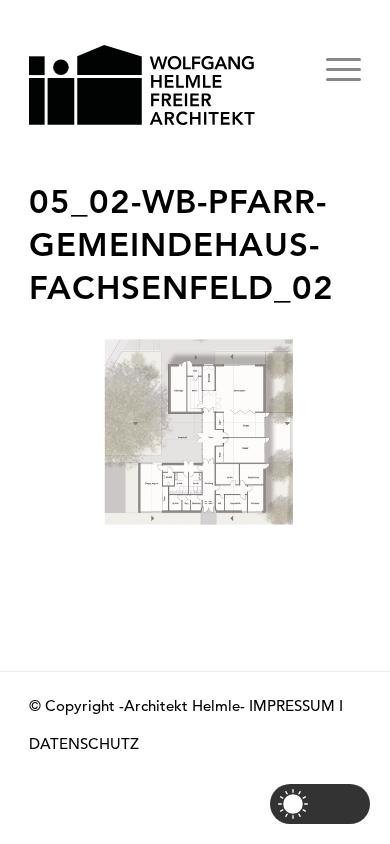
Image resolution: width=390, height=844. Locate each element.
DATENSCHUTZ (84, 743)
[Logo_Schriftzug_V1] (161, 85)
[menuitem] (286, 64)
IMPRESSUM (292, 705)
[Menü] (333, 89)
